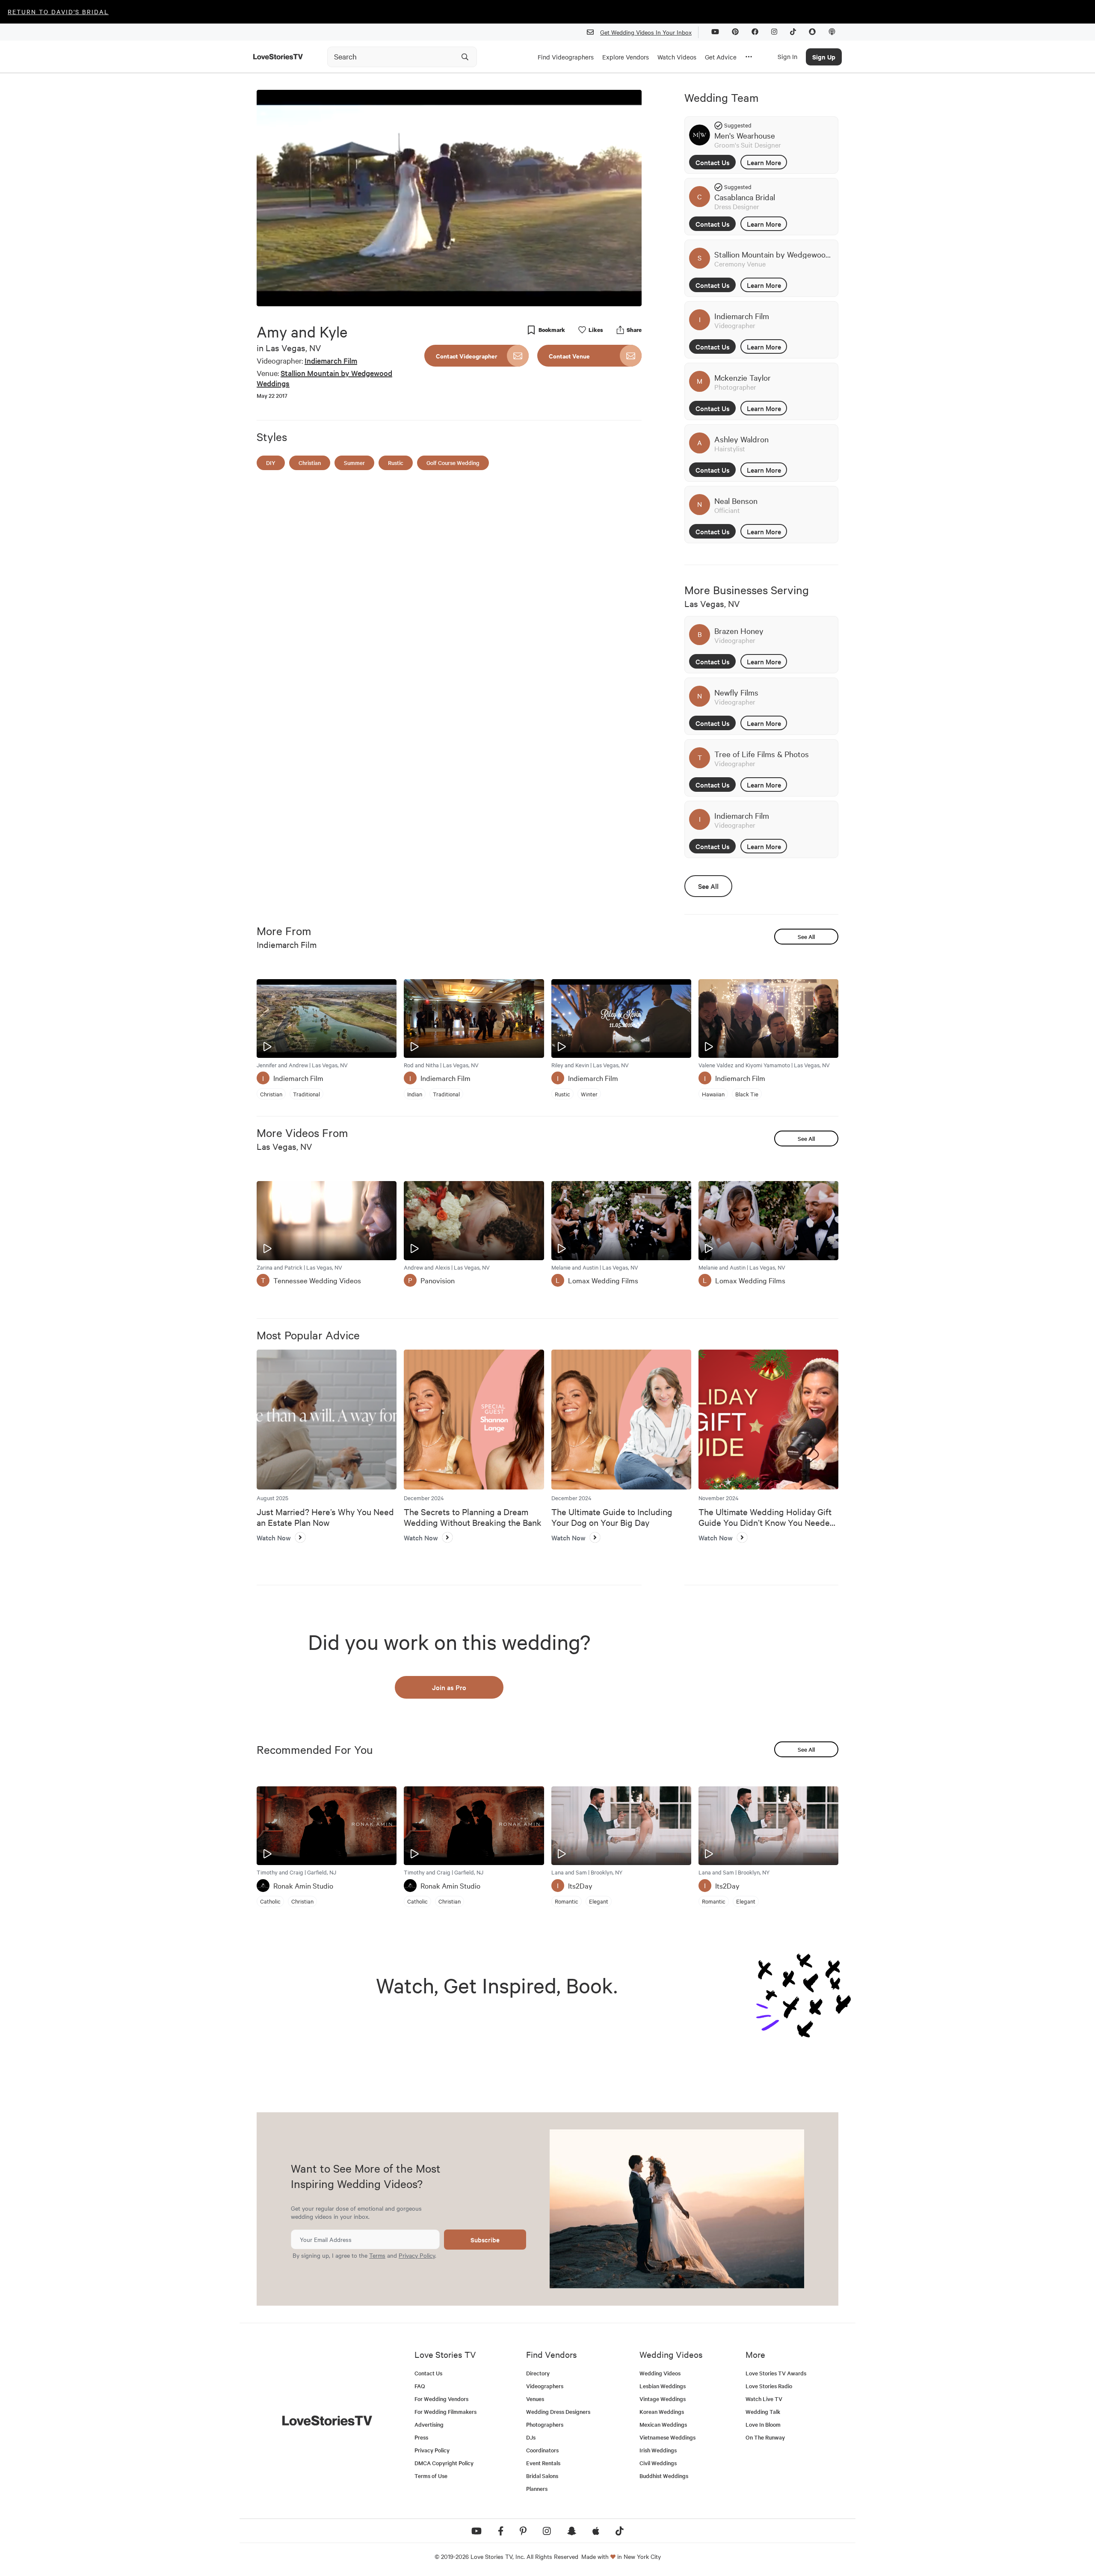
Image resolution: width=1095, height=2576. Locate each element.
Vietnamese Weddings (667, 2437)
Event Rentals (543, 2463)
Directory (538, 2373)
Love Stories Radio (769, 2386)
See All (708, 886)
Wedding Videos (660, 2373)
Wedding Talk (763, 2412)
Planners (537, 2489)
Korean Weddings (662, 2412)
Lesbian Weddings (663, 2386)
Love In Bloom (763, 2424)
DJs (531, 2437)
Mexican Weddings (663, 2424)
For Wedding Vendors (441, 2399)
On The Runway (765, 2437)
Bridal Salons (542, 2476)
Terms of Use (431, 2476)
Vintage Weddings (663, 2399)
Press (421, 2437)
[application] (449, 198)
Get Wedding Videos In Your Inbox (646, 32)
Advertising (429, 2424)
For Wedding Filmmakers (445, 2412)
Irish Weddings (658, 2450)
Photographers (545, 2424)
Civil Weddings (658, 2463)
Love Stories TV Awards (776, 2373)
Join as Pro (449, 1687)
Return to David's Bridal (58, 12)
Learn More (764, 162)
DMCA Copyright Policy (444, 2463)
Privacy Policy (417, 2255)
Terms (377, 2255)
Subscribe (485, 2240)
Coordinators (542, 2450)
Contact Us (713, 162)
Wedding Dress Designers (558, 2412)
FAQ (420, 2386)
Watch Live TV (764, 2399)
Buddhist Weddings (664, 2476)
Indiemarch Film (331, 360)
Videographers (545, 2386)
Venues (535, 2399)
